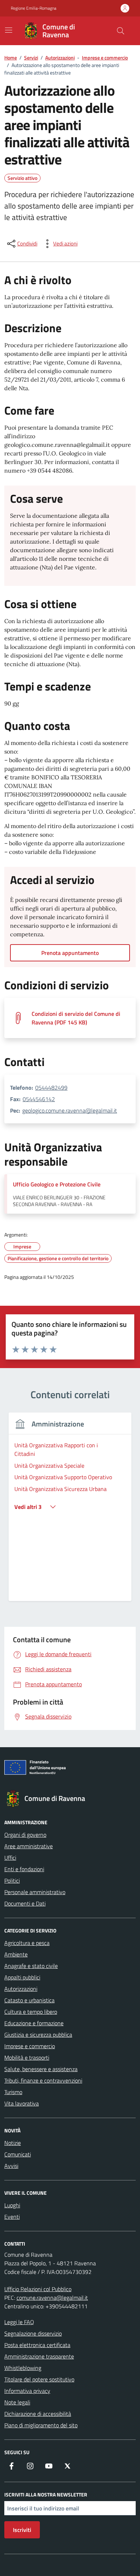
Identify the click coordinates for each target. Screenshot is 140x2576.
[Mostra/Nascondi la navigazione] (9, 30)
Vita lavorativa (22, 2103)
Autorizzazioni (21, 1989)
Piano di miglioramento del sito (41, 2425)
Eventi (12, 2217)
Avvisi (11, 2166)
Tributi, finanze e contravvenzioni (43, 2080)
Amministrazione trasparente (39, 2356)
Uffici (10, 1858)
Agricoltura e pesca (27, 1943)
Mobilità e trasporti (27, 2058)
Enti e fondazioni (24, 1869)
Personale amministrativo (35, 1892)
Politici (12, 1880)
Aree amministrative (29, 1846)
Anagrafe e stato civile (31, 1966)
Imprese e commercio (30, 2046)
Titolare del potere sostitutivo (39, 2379)
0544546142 (39, 1099)
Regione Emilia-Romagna (34, 8)
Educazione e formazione (34, 2023)
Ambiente (16, 1954)
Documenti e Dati (25, 1903)
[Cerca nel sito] (121, 31)
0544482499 (51, 1088)
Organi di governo (25, 1835)
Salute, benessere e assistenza (41, 2069)
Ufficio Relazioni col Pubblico (38, 2289)
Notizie (13, 2143)
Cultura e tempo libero (31, 2012)
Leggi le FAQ (19, 2322)
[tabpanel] (70, 1511)
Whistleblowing (23, 2368)
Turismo (13, 2092)
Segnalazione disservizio (33, 2333)
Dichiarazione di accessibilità (38, 2414)
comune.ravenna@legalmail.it (52, 2298)
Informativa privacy (27, 2391)
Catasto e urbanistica (29, 2000)
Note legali (17, 2402)
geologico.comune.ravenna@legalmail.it (70, 1110)
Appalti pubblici (22, 1977)
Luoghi (12, 2205)
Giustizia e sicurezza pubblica (38, 2035)
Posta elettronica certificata (37, 2345)
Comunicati (18, 2154)
